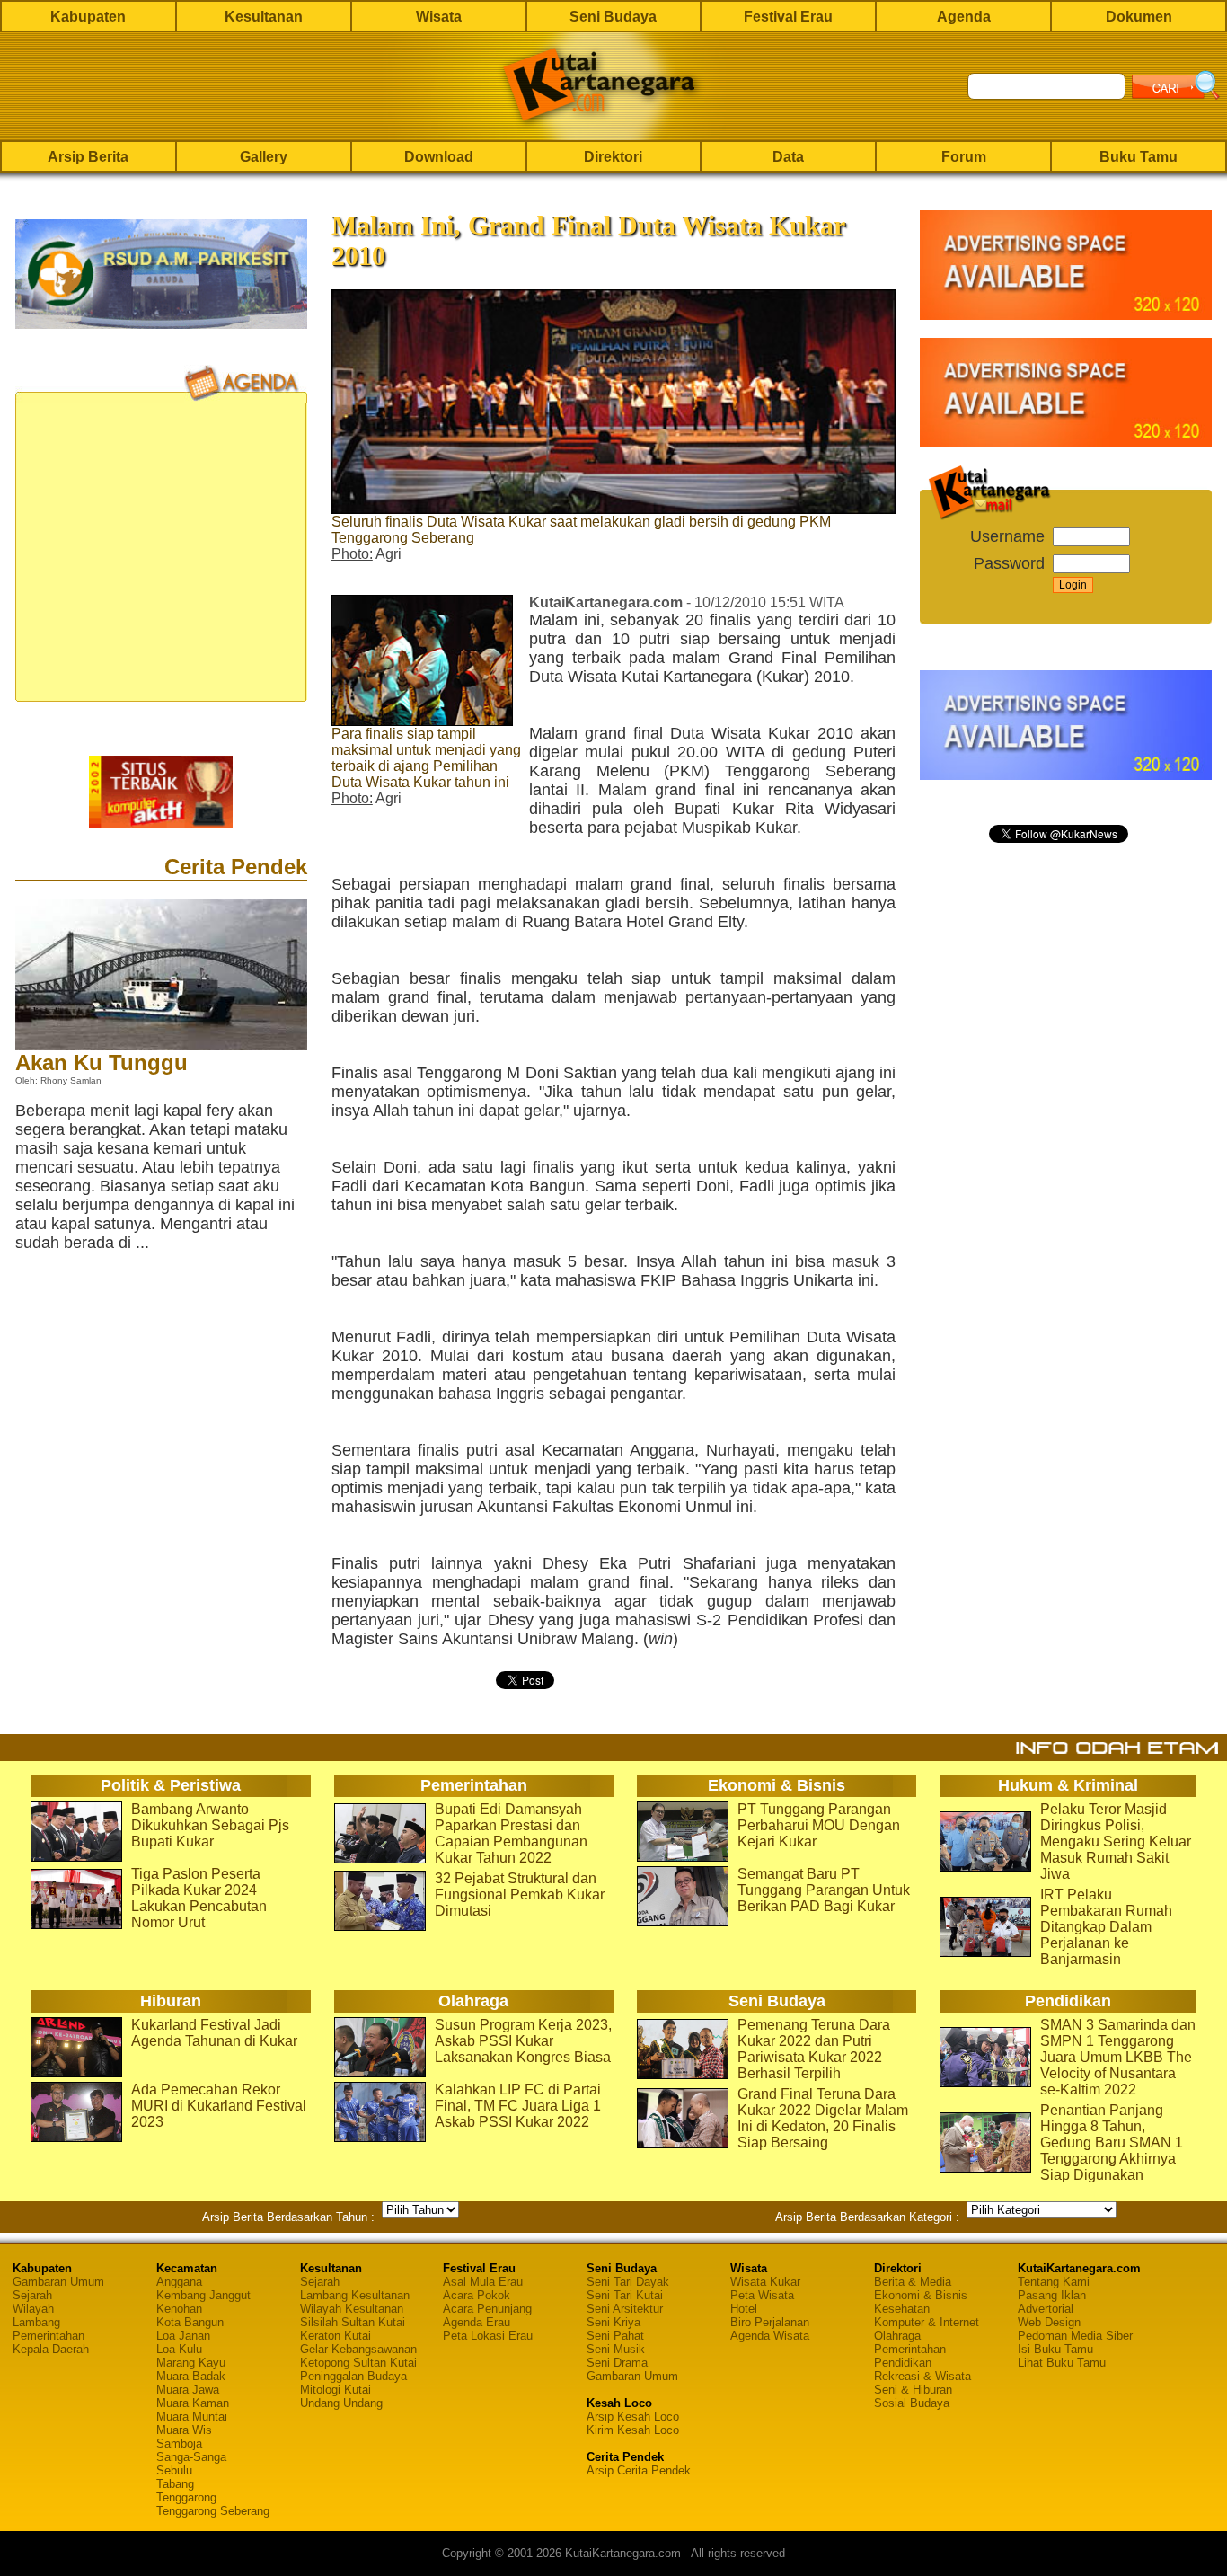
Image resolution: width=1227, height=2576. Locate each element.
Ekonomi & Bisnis (921, 2295)
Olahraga (897, 2336)
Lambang (36, 2322)
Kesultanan (264, 17)
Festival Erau (788, 17)
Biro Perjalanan (770, 2322)
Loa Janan (183, 2336)
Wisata (439, 17)
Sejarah (32, 2295)
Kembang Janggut (203, 2295)
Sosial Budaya (912, 2403)
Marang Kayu (191, 2363)
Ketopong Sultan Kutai (358, 2363)
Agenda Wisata (770, 2336)
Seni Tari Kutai (625, 2295)
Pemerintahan (49, 2336)
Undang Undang (341, 2403)
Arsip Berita (88, 157)
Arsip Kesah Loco (633, 2417)
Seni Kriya (613, 2322)
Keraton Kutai (335, 2336)
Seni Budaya (613, 17)
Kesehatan (902, 2309)
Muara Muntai (192, 2417)
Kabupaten (88, 17)
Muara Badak (191, 2376)
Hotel (744, 2309)
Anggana (179, 2282)
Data (788, 157)
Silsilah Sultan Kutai (353, 2322)
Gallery (264, 157)
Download (439, 157)
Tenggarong (186, 2497)
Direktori (613, 157)
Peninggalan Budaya (353, 2376)
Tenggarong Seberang (213, 2511)
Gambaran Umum (58, 2282)
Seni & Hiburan (913, 2390)
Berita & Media (913, 2282)
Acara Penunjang (487, 2309)
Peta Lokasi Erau (488, 2336)
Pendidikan (903, 2363)
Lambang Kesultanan (355, 2295)
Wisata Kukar (765, 2282)
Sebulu (174, 2470)
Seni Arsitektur (625, 2309)
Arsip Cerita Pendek (639, 2470)
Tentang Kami (1054, 2282)
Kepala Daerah (51, 2349)
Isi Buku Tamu (1055, 2349)
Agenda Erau (477, 2322)
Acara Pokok (477, 2295)
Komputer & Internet (927, 2322)
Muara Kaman (193, 2403)
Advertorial (1046, 2309)
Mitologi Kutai (335, 2390)
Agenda (964, 17)
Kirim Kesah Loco (633, 2430)
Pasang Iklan (1052, 2295)
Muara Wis (184, 2430)
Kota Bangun (190, 2322)
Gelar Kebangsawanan (358, 2349)
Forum (964, 157)
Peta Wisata (762, 2295)
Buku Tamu (1139, 157)
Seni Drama (617, 2363)
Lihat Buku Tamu (1062, 2363)
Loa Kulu (179, 2349)
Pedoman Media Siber (1075, 2336)
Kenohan (179, 2309)
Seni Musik (616, 2349)
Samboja (179, 2443)
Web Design (1049, 2322)
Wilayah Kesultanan (352, 2309)
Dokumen (1139, 17)
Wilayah (33, 2309)
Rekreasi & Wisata (922, 2376)
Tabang (175, 2484)
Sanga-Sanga (191, 2457)
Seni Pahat (615, 2336)
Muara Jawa (188, 2390)
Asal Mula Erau (483, 2282)
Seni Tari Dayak (628, 2282)
